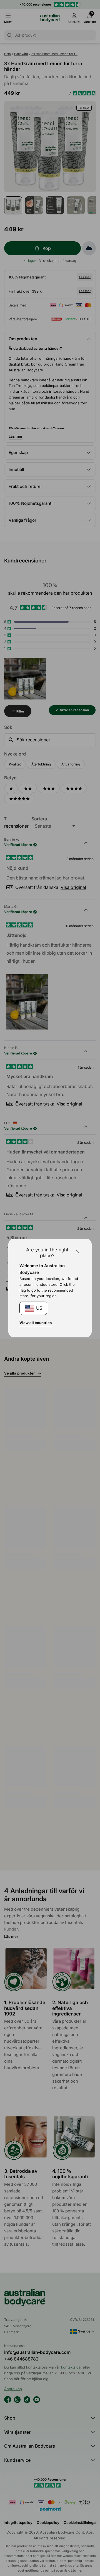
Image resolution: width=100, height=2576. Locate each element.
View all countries (36, 1323)
